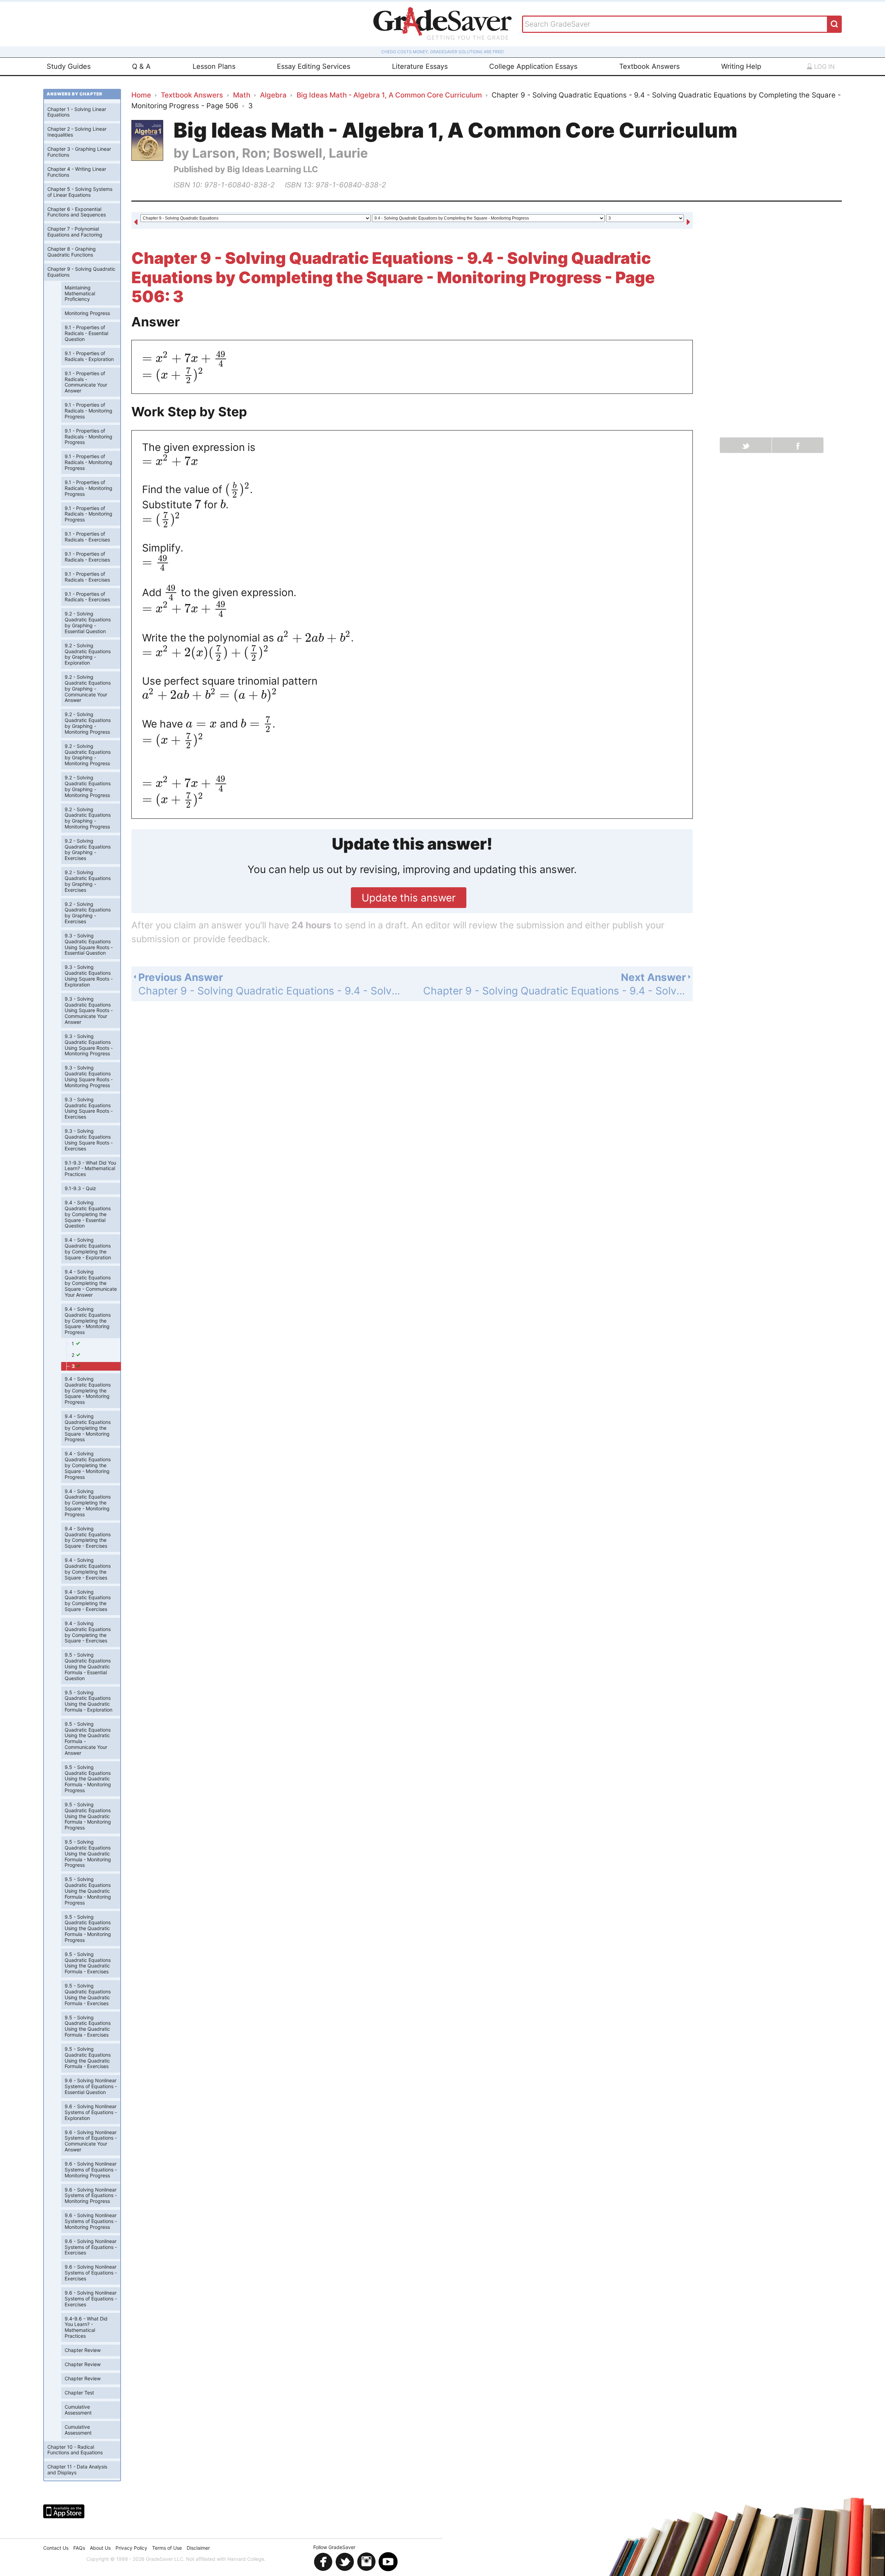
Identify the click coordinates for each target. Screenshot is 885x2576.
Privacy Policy (131, 2548)
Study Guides (69, 66)
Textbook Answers (649, 66)
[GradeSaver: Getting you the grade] (442, 24)
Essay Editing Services (314, 66)
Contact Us (56, 2548)
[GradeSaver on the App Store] (64, 2511)
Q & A (141, 66)
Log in (824, 67)
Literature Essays (420, 66)
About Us (100, 2548)
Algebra (273, 95)
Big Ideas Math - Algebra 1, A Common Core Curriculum (389, 95)
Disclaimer (198, 2548)
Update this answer (409, 898)
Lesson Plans (214, 66)
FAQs (79, 2548)
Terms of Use (167, 2548)
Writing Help (741, 66)
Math (242, 95)
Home (141, 95)
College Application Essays (533, 66)
